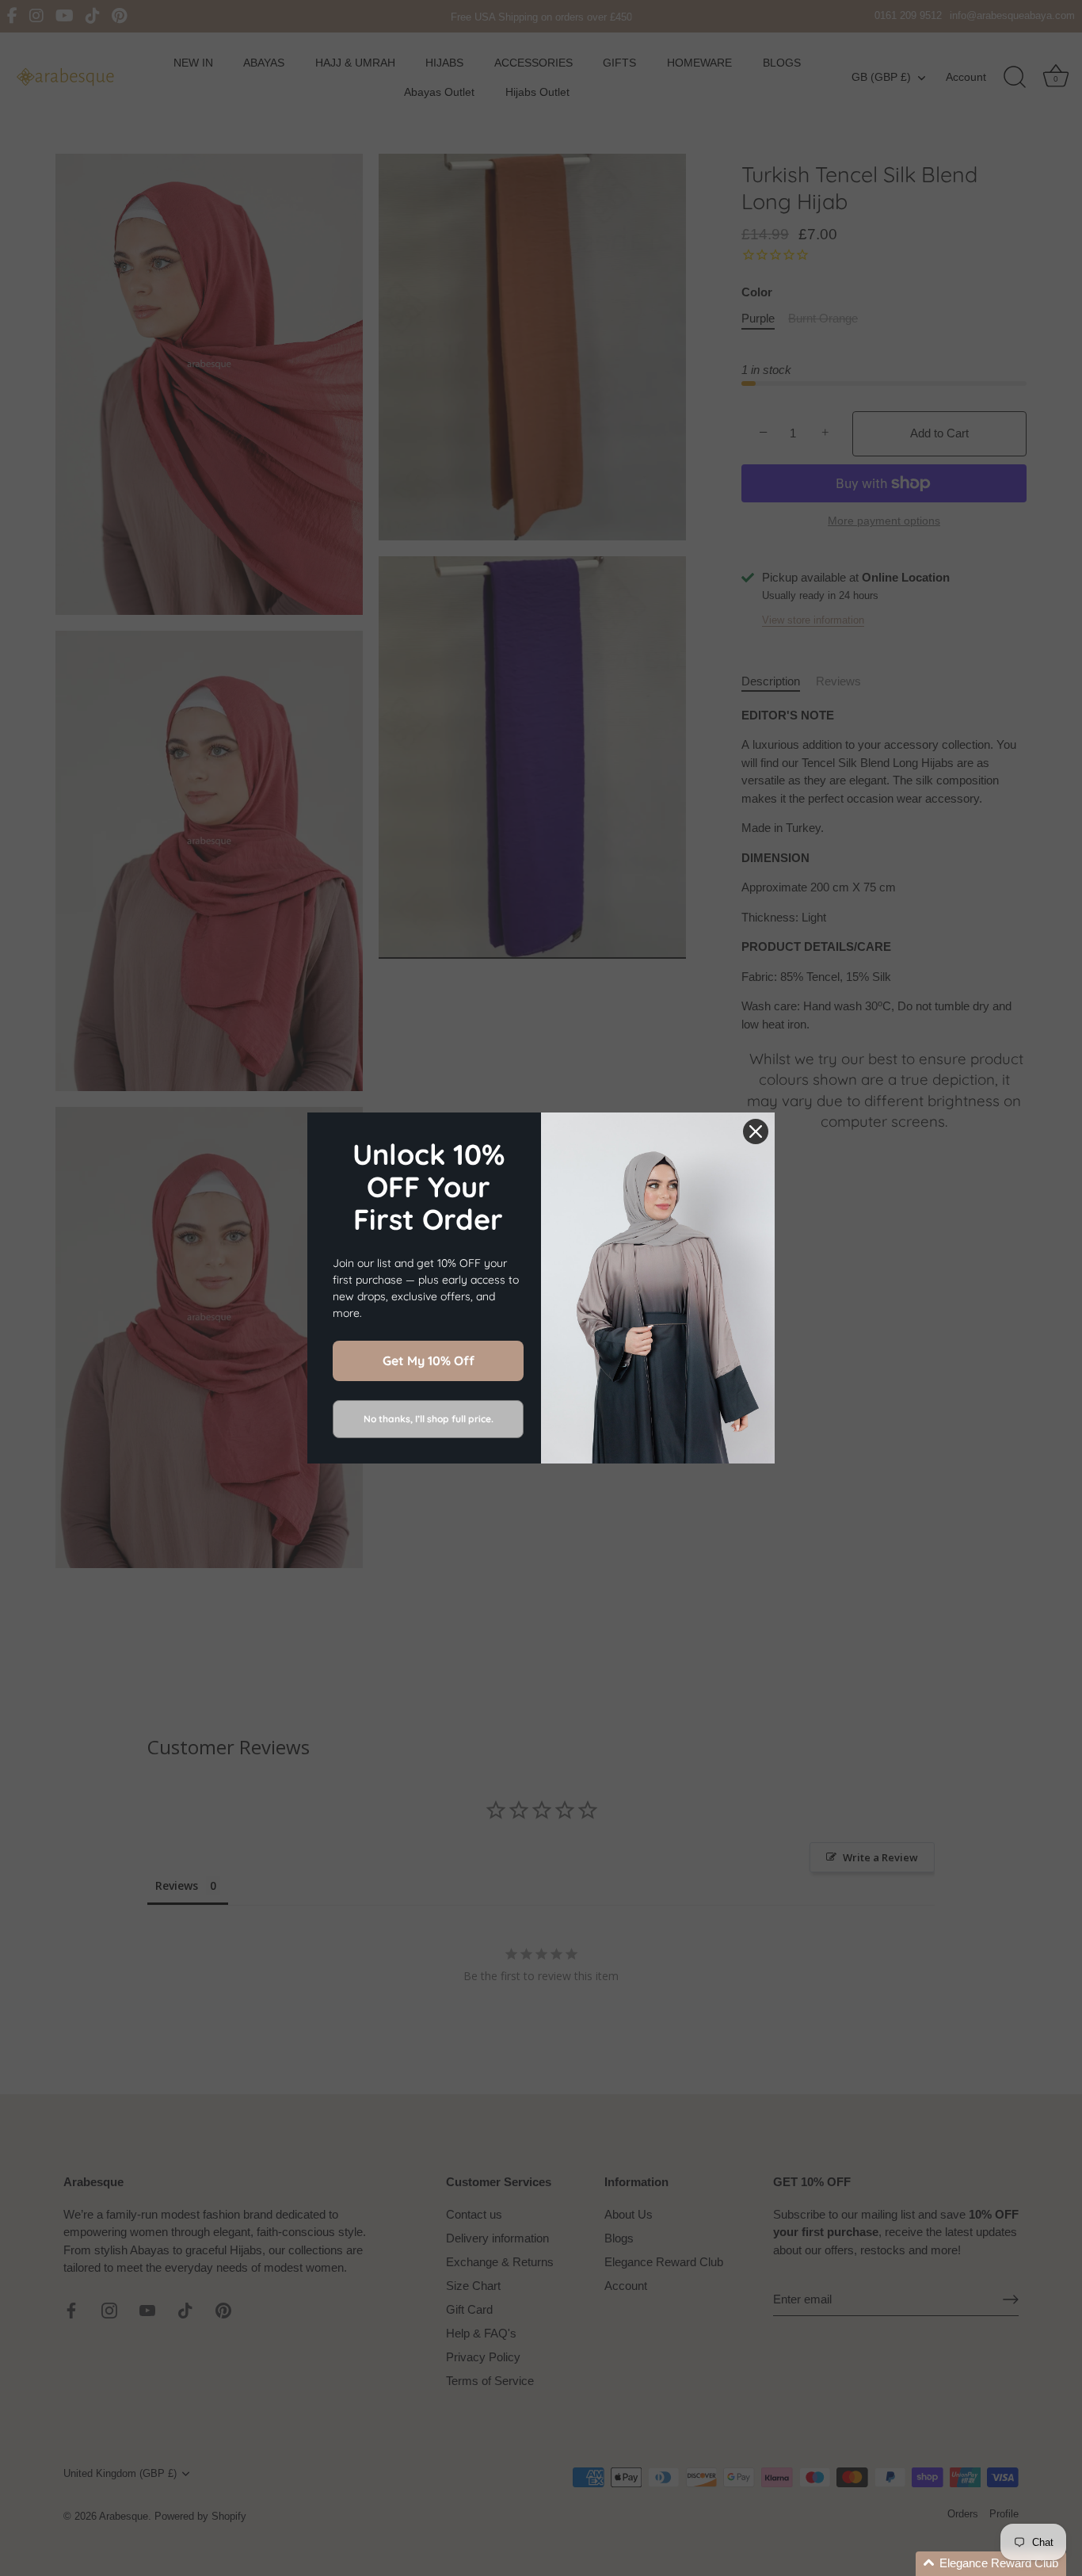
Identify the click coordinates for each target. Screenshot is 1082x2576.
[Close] (756, 1132)
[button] (991, 2564)
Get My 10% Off (429, 1361)
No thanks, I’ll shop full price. (429, 1419)
